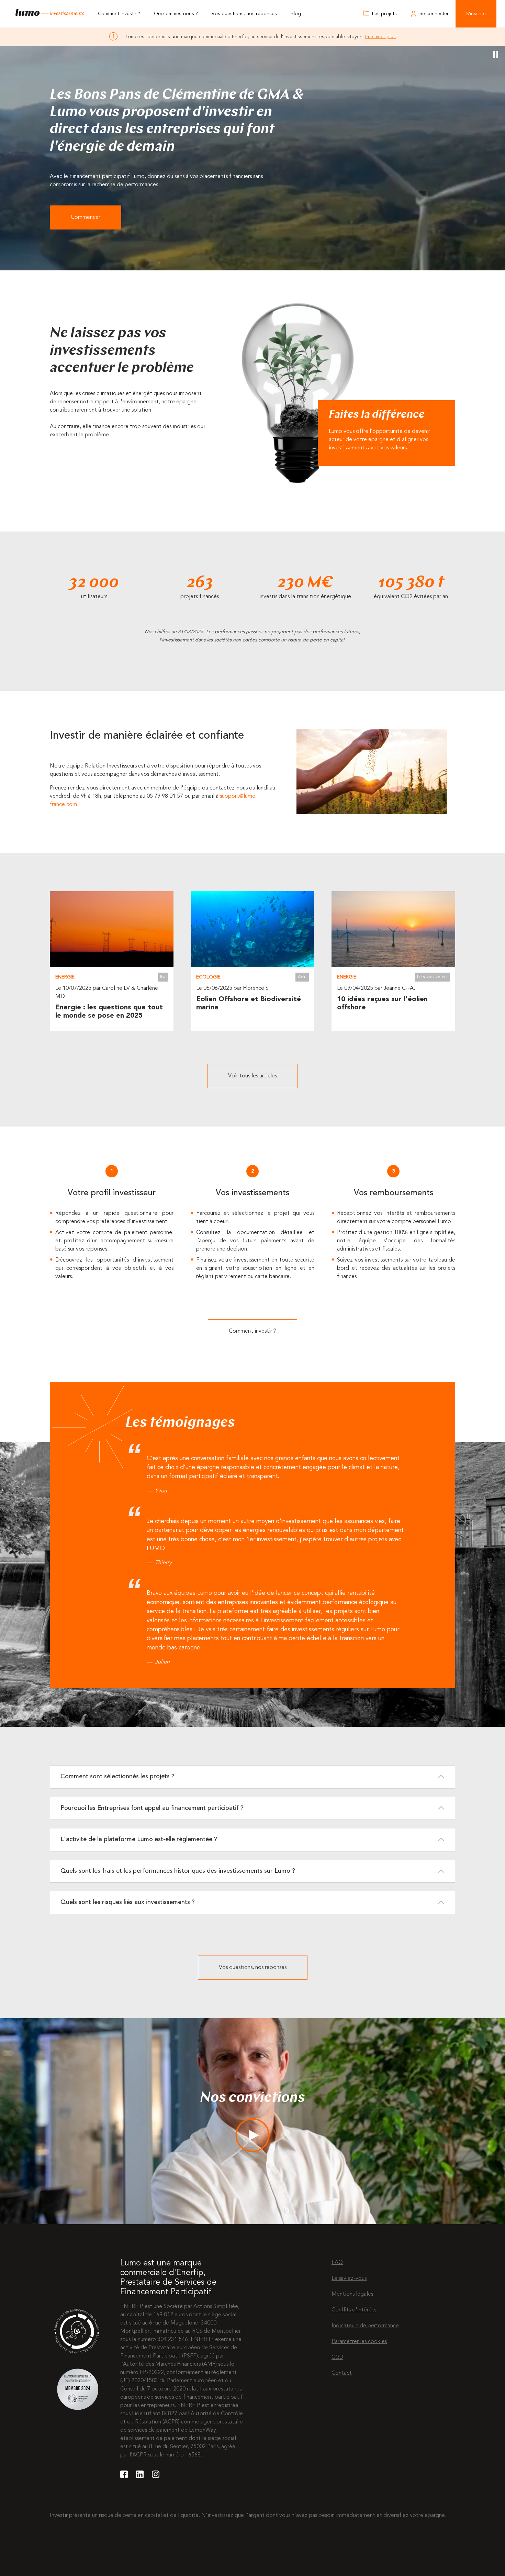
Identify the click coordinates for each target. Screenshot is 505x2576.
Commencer (86, 217)
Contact (342, 2373)
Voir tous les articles (252, 1076)
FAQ (337, 2263)
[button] (252, 1777)
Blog (296, 14)
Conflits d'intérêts (354, 2310)
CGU (337, 2357)
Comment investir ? (119, 14)
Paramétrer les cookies (359, 2342)
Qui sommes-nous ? (176, 14)
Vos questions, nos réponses (244, 14)
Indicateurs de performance (365, 2326)
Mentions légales (352, 2294)
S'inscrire (476, 14)
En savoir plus (380, 37)
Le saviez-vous (349, 2278)
